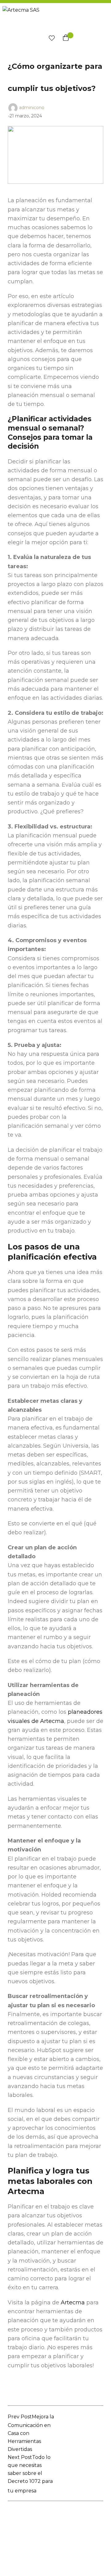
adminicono (32, 107)
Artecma (73, 2303)
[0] (50, 39)
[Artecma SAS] (56, 18)
